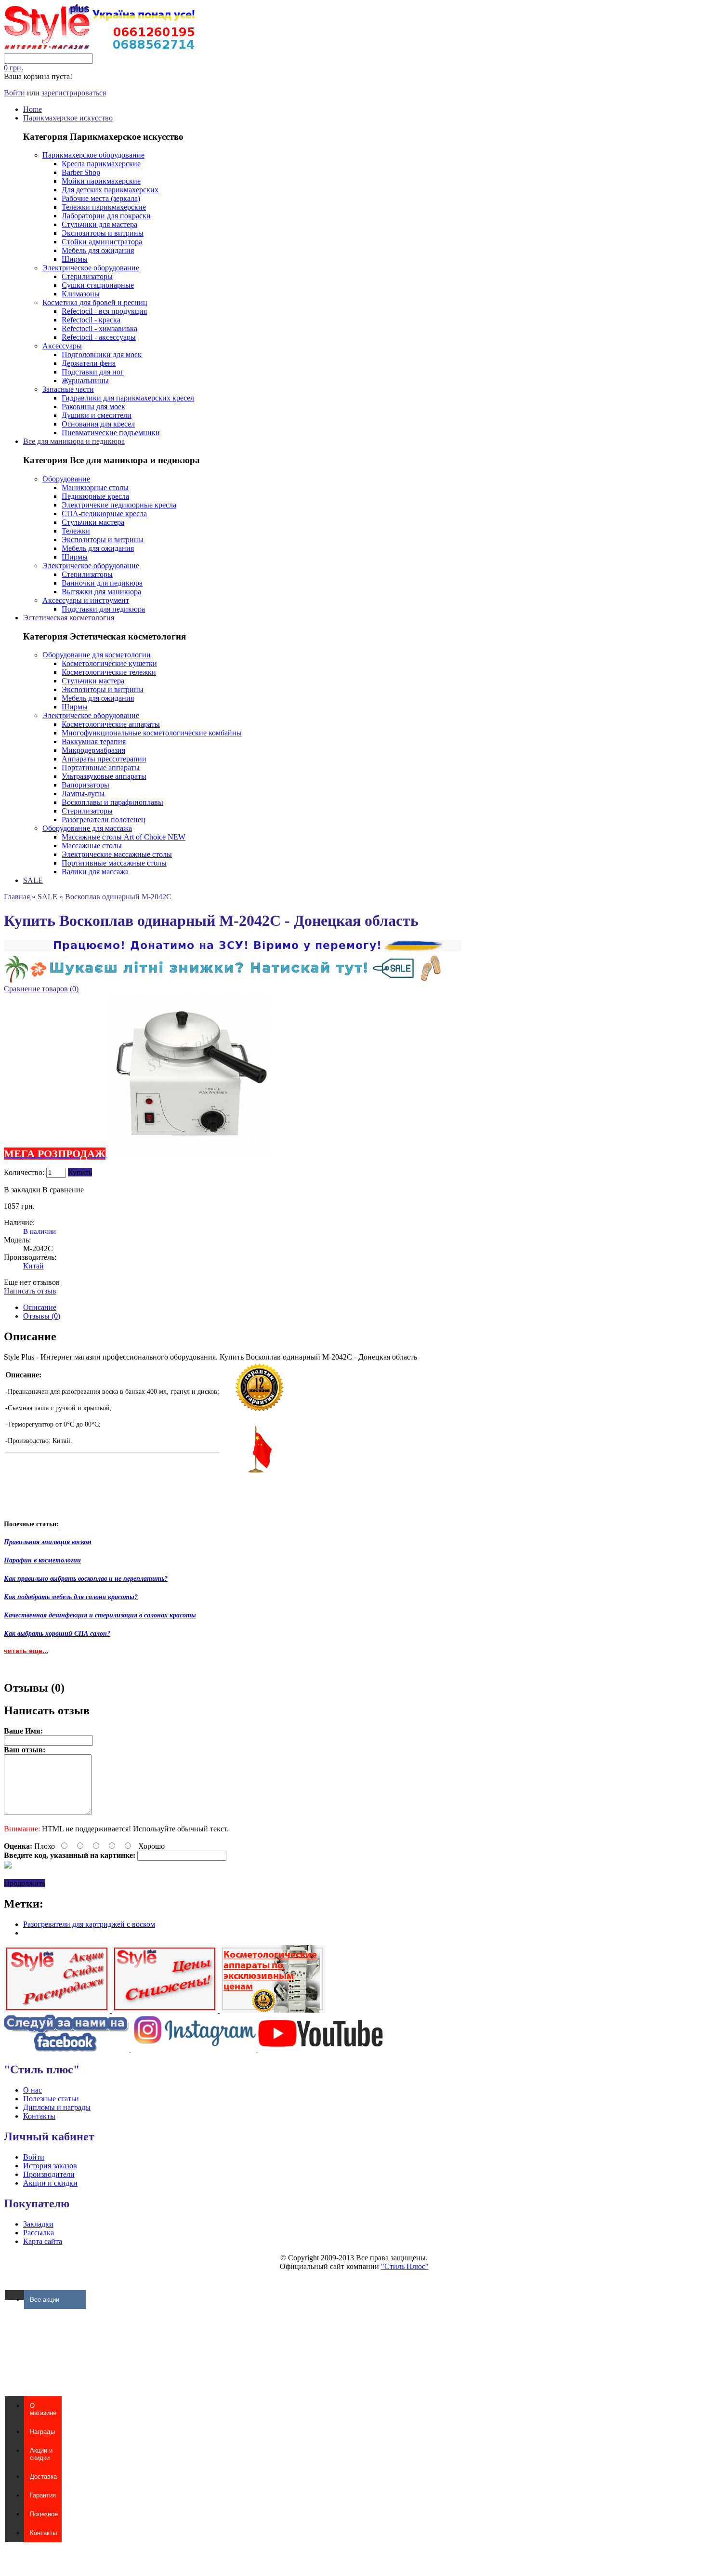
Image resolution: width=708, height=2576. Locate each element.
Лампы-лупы (83, 794)
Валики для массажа (95, 872)
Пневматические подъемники (111, 433)
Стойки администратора (102, 242)
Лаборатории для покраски (106, 216)
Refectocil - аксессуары (99, 337)
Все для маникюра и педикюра (74, 441)
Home (33, 109)
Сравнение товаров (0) (41, 989)
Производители (49, 2174)
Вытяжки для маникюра (101, 592)
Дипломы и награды (57, 2107)
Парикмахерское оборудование (93, 155)
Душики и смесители (97, 415)
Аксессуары (62, 346)
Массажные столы (92, 846)
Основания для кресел (98, 424)
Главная (17, 897)
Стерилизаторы (87, 276)
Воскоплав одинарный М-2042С (118, 897)
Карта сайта (43, 2241)
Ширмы (75, 259)
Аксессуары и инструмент (86, 600)
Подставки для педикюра (103, 609)
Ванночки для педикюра (102, 583)
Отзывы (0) (42, 1316)
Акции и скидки (50, 2183)
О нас (33, 2090)
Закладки (38, 2224)
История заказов (50, 2166)
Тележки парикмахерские (104, 207)
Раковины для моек (93, 407)
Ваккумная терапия (94, 741)
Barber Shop (81, 172)
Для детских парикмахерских (110, 190)
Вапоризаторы (85, 785)
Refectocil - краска (91, 320)
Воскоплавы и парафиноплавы (112, 802)
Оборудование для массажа (87, 828)
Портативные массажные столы (114, 863)
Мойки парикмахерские (101, 181)
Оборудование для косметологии (97, 655)
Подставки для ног (93, 372)
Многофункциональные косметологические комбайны (152, 733)
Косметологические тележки (109, 672)
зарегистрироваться (74, 93)
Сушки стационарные (98, 285)
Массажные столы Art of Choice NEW (124, 837)
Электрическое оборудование (91, 268)
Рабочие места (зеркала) (101, 198)
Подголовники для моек (102, 354)
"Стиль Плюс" (405, 2266)
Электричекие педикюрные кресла (119, 505)
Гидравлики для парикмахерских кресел (128, 398)
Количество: (24, 1172)
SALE (33, 880)
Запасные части (68, 389)
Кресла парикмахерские (101, 164)
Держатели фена (89, 363)
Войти (14, 93)
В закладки (22, 1190)
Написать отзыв (30, 1291)
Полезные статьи (51, 2099)
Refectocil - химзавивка (99, 328)
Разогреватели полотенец (104, 820)
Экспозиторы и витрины (103, 233)
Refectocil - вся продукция (104, 311)
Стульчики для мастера (99, 224)
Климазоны (81, 294)
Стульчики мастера (93, 522)
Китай (33, 1266)
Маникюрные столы (95, 487)
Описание (40, 1307)
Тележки (76, 531)
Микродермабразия (93, 750)
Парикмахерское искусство (68, 118)
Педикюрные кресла (95, 496)
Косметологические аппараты (111, 724)
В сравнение (63, 1190)
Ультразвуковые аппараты (104, 776)
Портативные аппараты (101, 767)
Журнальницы (85, 380)
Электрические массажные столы (117, 854)
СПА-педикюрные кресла (104, 514)
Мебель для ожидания (98, 250)
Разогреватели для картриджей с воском (89, 1924)
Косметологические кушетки (109, 663)
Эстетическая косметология (69, 618)
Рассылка (39, 2233)
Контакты (39, 2116)
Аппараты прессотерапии (104, 759)
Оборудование (66, 479)
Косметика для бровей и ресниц (95, 302)
